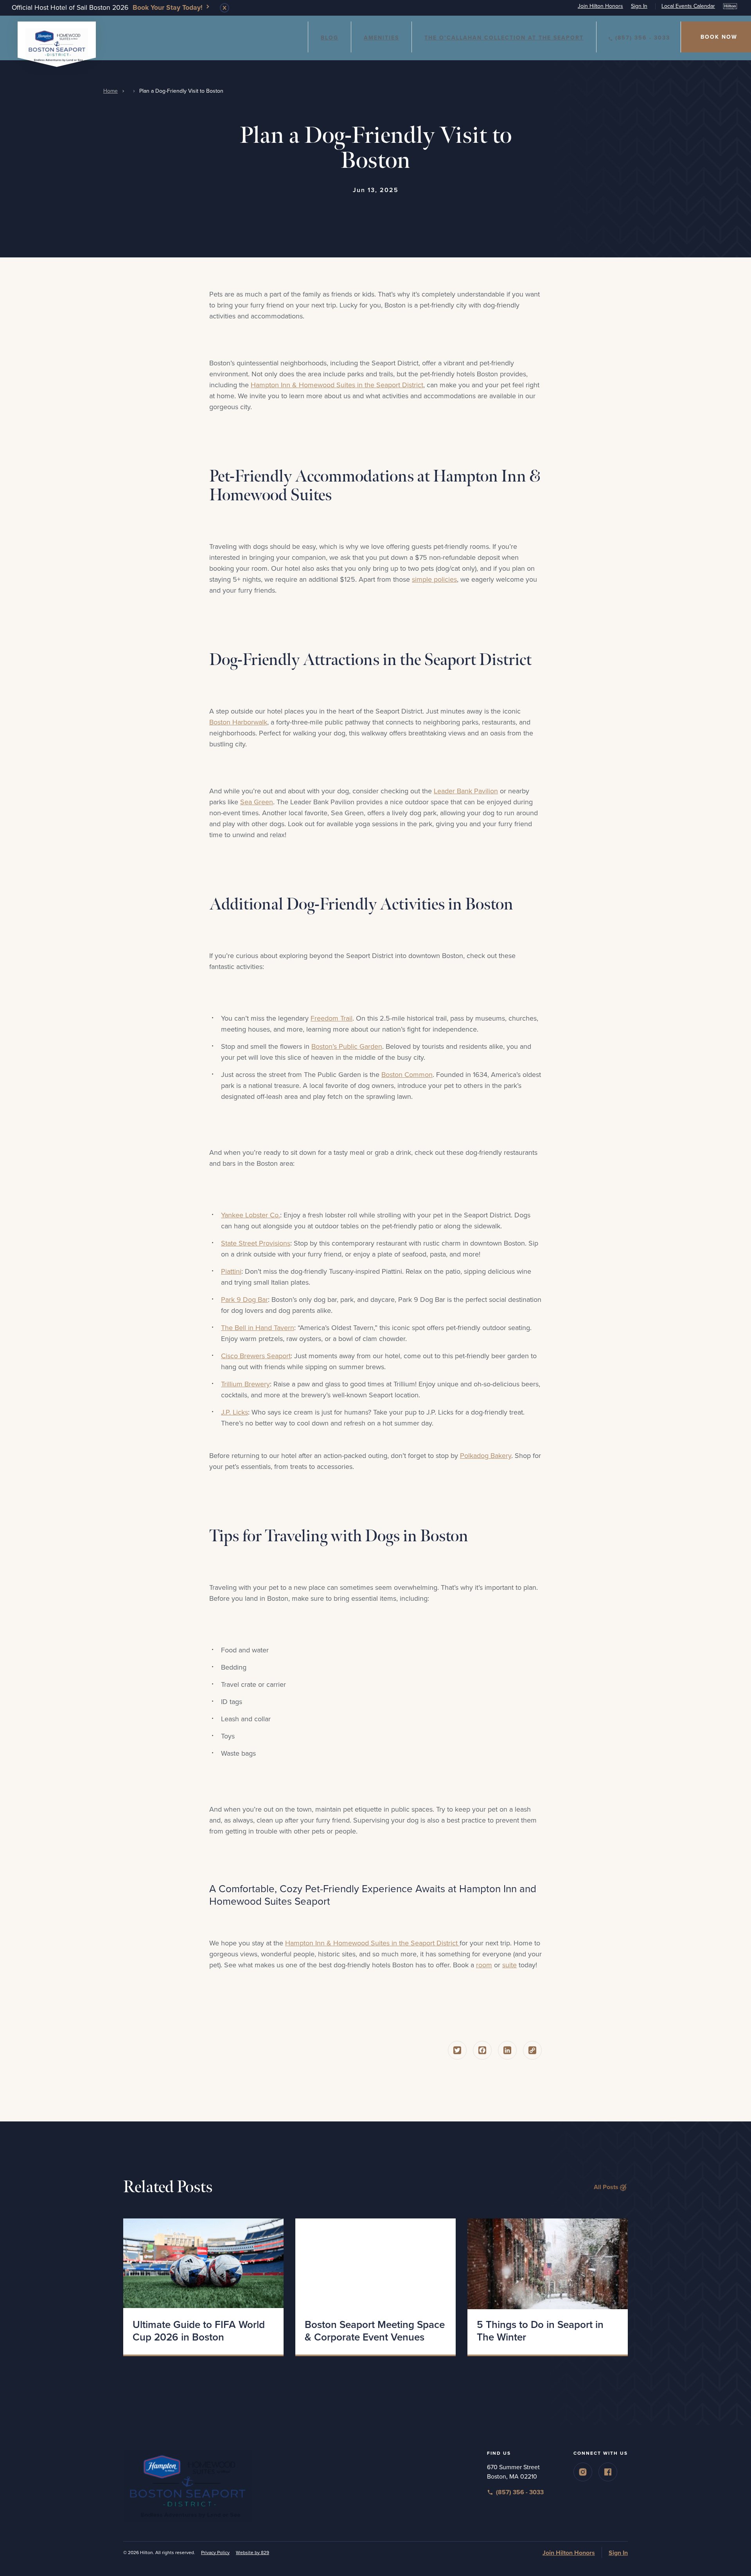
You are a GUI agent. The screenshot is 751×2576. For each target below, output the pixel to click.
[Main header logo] (57, 43)
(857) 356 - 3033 (643, 38)
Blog (330, 38)
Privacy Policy (215, 2553)
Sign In (639, 6)
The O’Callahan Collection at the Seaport (504, 38)
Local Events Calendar (688, 6)
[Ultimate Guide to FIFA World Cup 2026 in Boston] (203, 2264)
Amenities (381, 38)
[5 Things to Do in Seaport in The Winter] (548, 2264)
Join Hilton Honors (600, 6)
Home (110, 91)
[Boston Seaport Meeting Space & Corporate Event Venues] (375, 2264)
